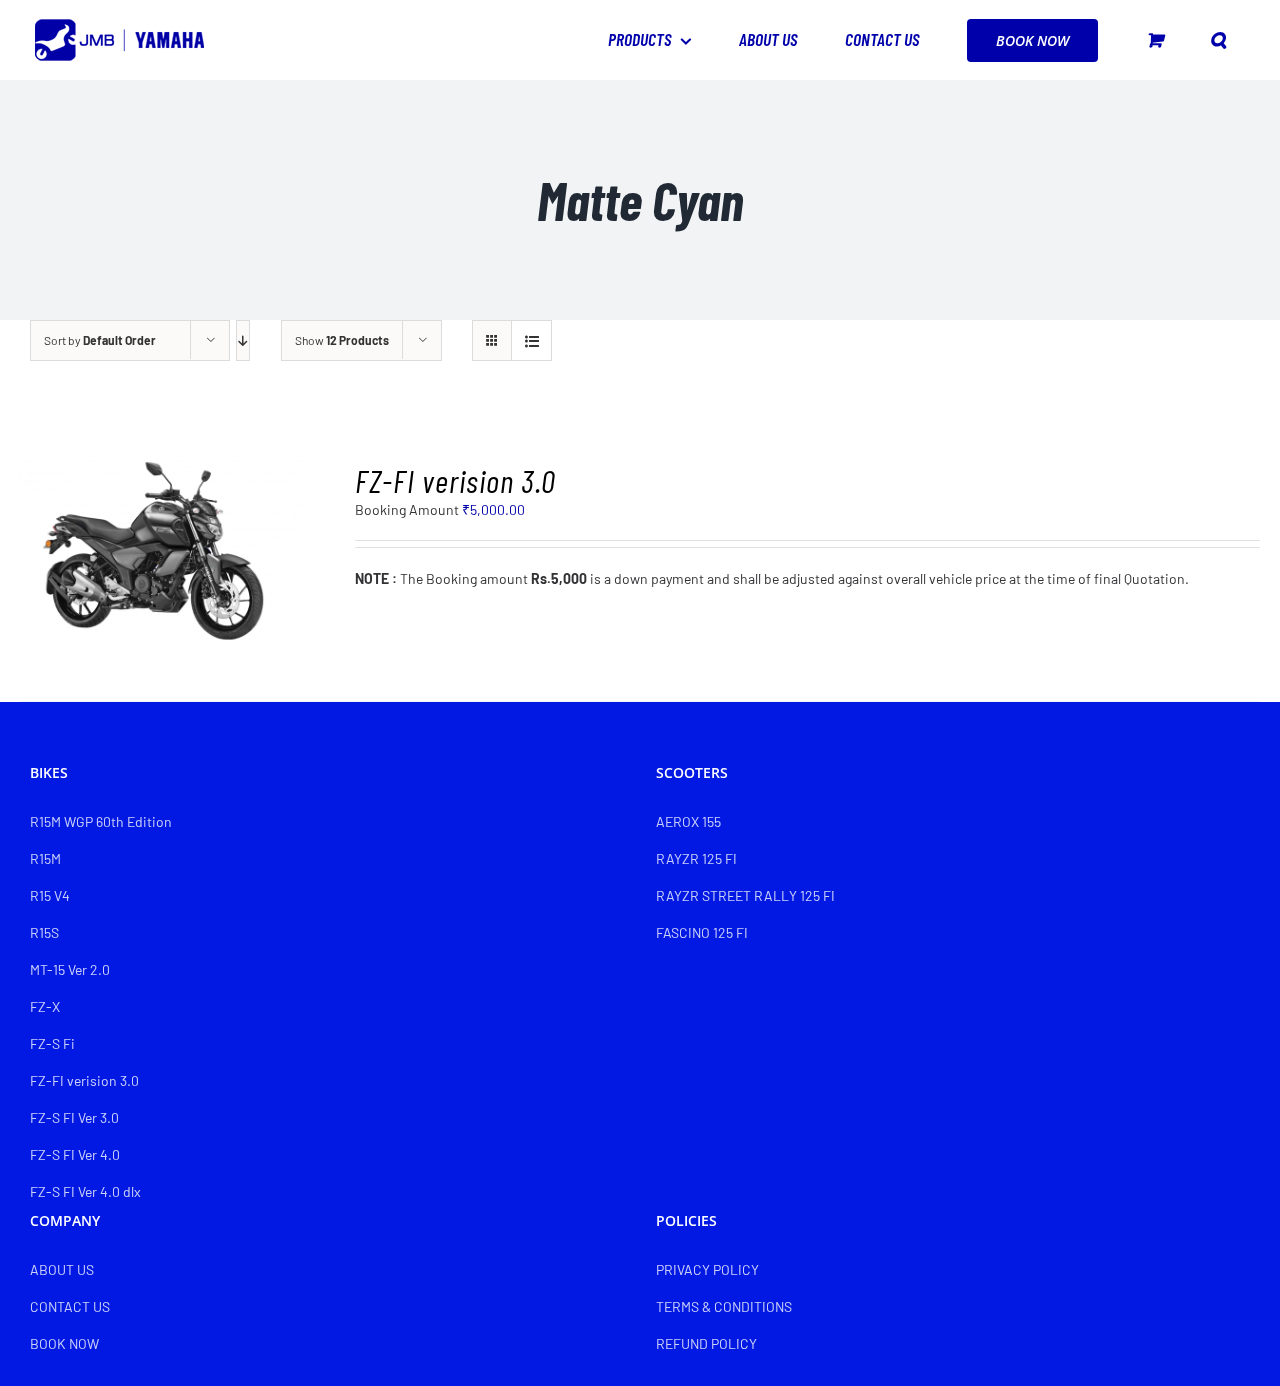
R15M (45, 858)
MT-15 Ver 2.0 (70, 969)
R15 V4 (50, 895)
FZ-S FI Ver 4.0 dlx (85, 1191)
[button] (1218, 40)
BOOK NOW (64, 1343)
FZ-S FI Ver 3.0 (74, 1117)
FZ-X (45, 1006)
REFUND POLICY (706, 1343)
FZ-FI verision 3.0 (455, 480)
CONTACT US (70, 1306)
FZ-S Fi (52, 1043)
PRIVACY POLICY (707, 1269)
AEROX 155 (688, 821)
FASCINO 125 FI (702, 932)
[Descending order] (243, 340)
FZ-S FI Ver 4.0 (75, 1154)
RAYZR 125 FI (696, 858)
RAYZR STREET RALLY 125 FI (745, 895)
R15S (44, 932)
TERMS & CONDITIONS (724, 1306)
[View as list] (531, 340)
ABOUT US (62, 1269)
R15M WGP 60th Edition (101, 821)
